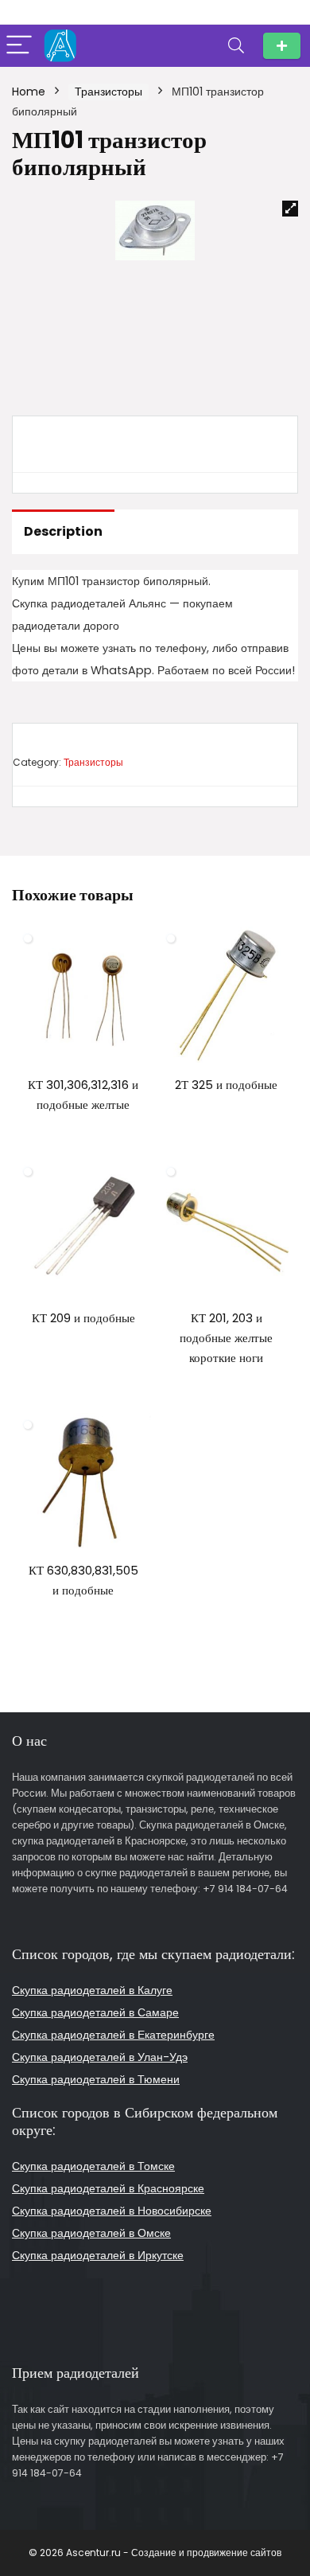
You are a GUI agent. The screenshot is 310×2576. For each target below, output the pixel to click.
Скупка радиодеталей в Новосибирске (112, 2211)
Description (63, 531)
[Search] (236, 46)
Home (29, 92)
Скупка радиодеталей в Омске (91, 2233)
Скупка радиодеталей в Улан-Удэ (100, 2057)
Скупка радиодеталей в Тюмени (96, 2079)
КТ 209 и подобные (83, 1318)
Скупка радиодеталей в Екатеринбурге (113, 2035)
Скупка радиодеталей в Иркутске (98, 2255)
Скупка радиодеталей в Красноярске (108, 2188)
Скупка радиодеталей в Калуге (92, 1990)
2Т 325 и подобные (226, 1085)
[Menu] (19, 46)
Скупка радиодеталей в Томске (93, 2166)
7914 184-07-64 (282, 46)
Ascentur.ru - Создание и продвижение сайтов (174, 2553)
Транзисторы (108, 92)
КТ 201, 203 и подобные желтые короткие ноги (226, 1338)
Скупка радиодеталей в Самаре (95, 2012)
